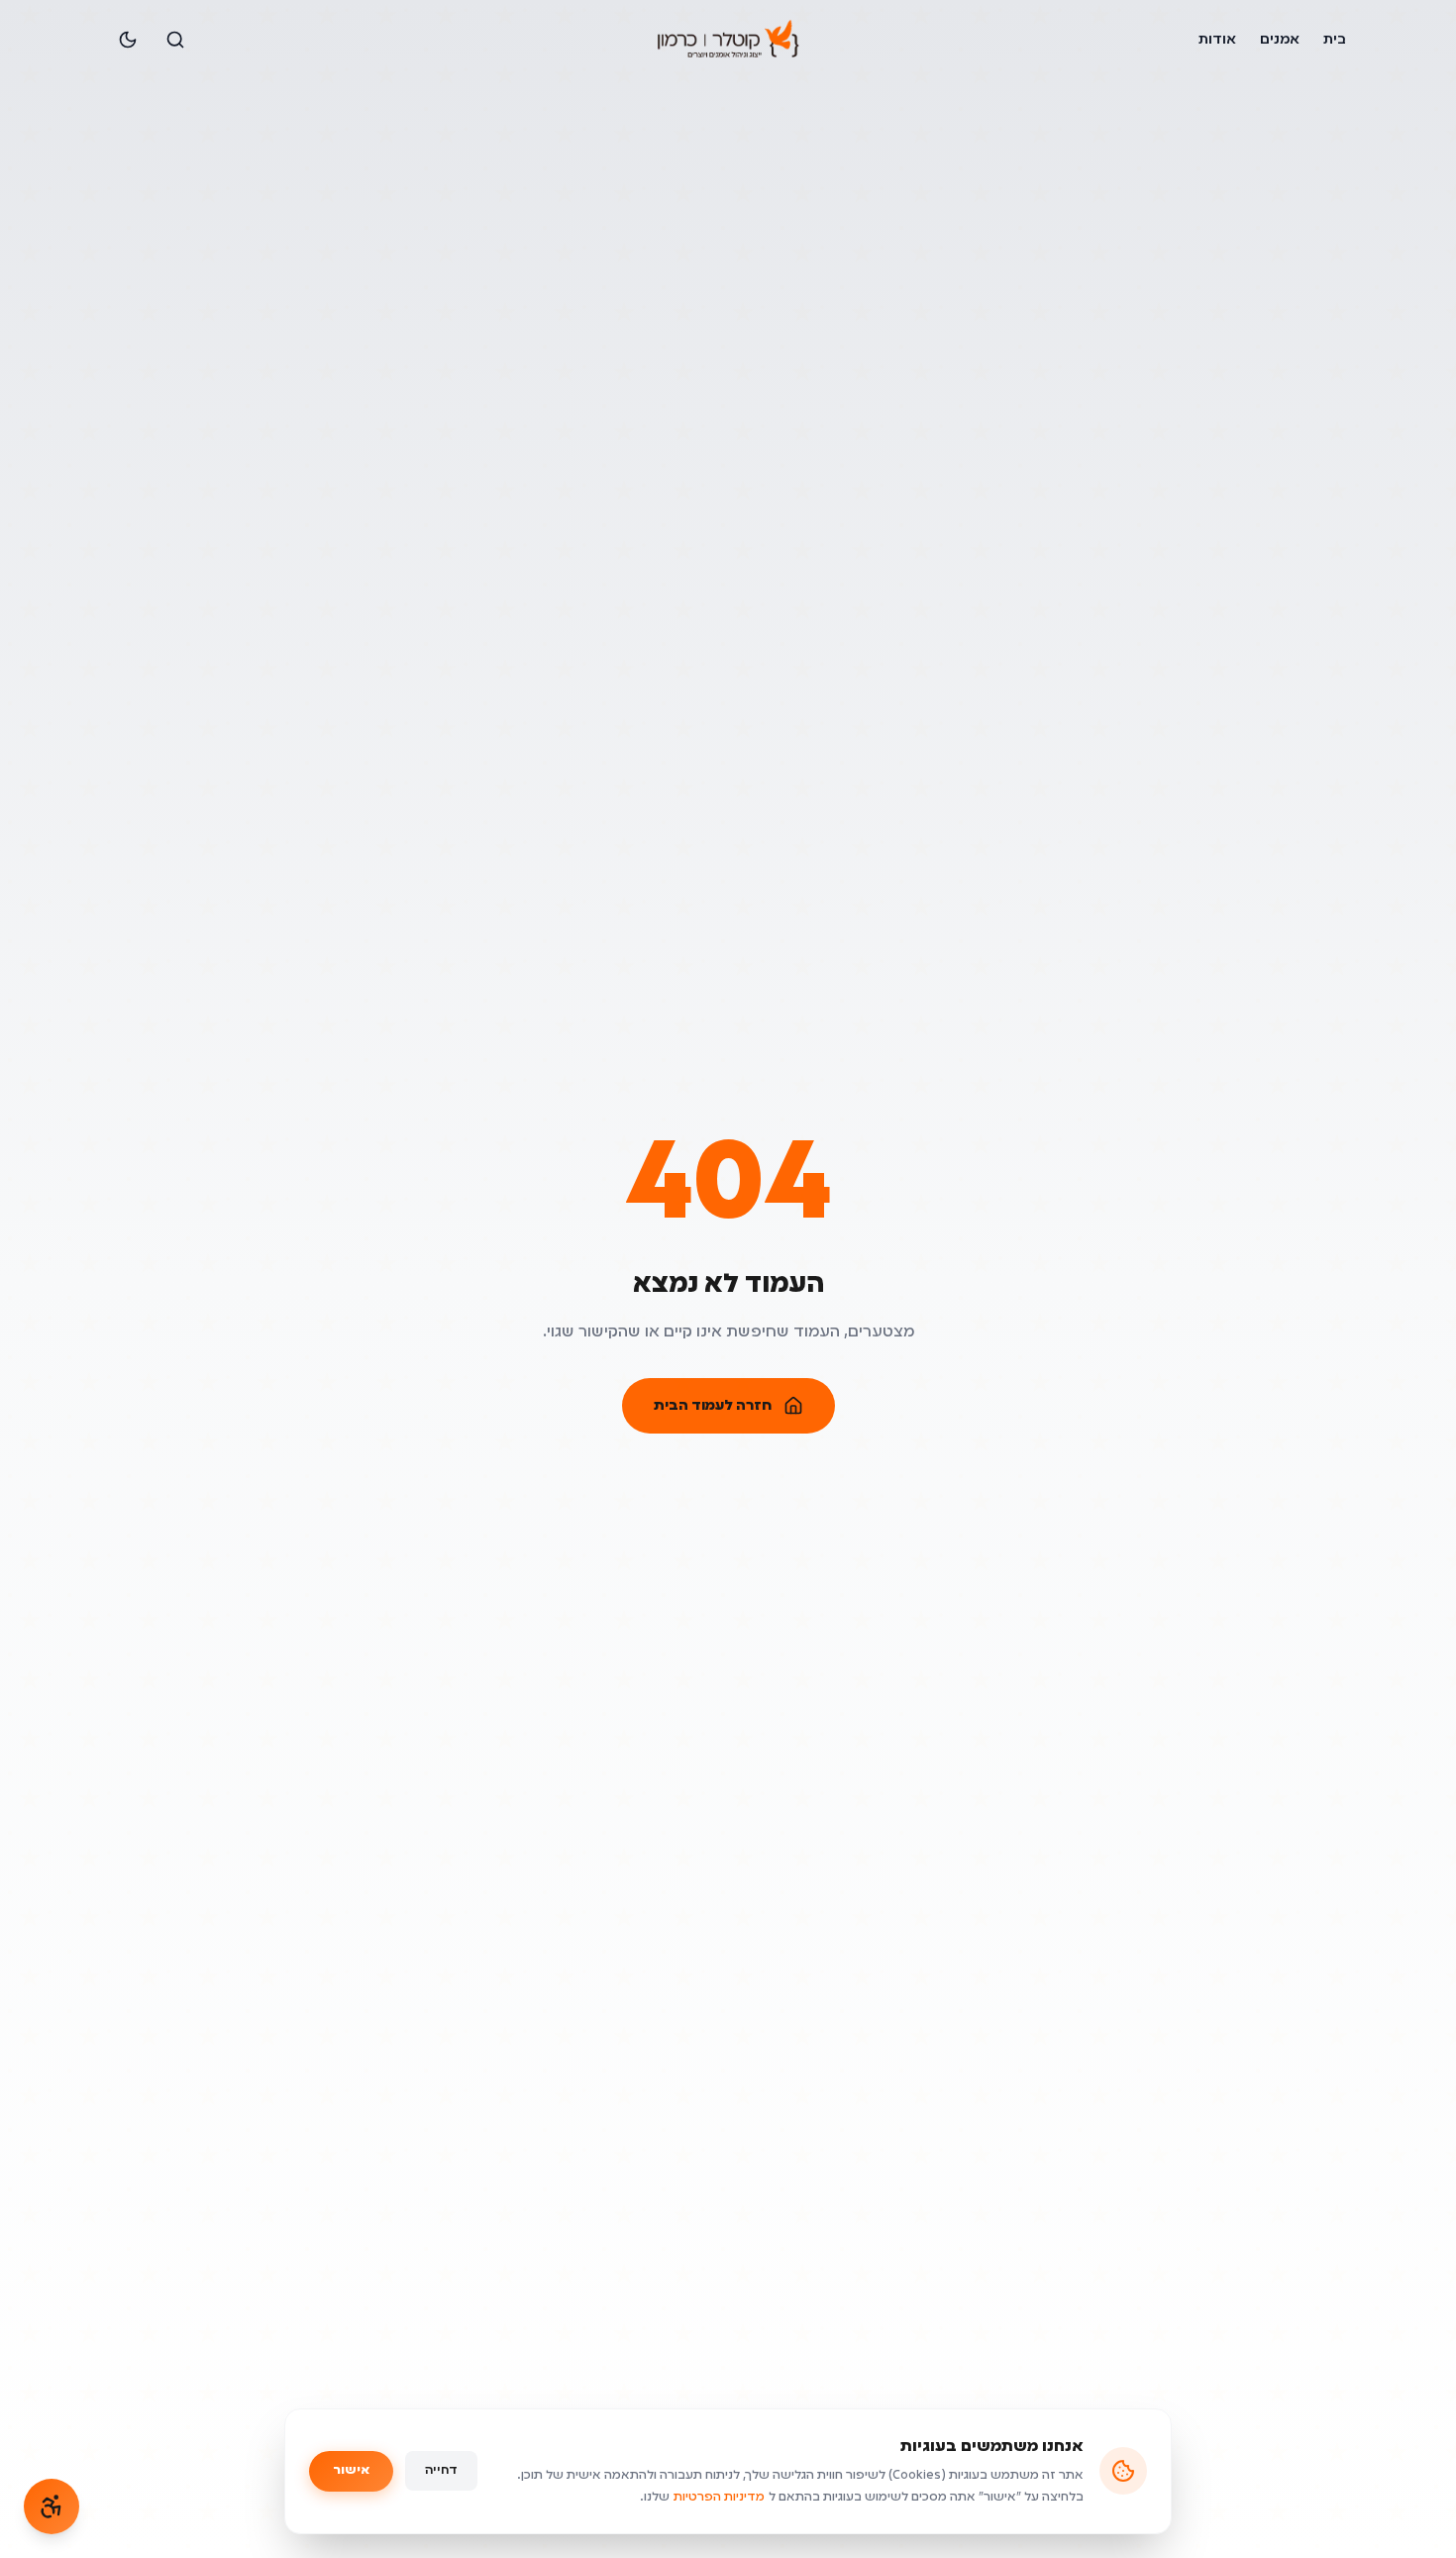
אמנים (1280, 40)
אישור (351, 2471)
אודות (1217, 40)
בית (1335, 40)
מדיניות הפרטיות (719, 2498)
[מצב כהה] (128, 40)
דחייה (441, 2471)
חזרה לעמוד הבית (713, 1406)
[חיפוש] (175, 40)
